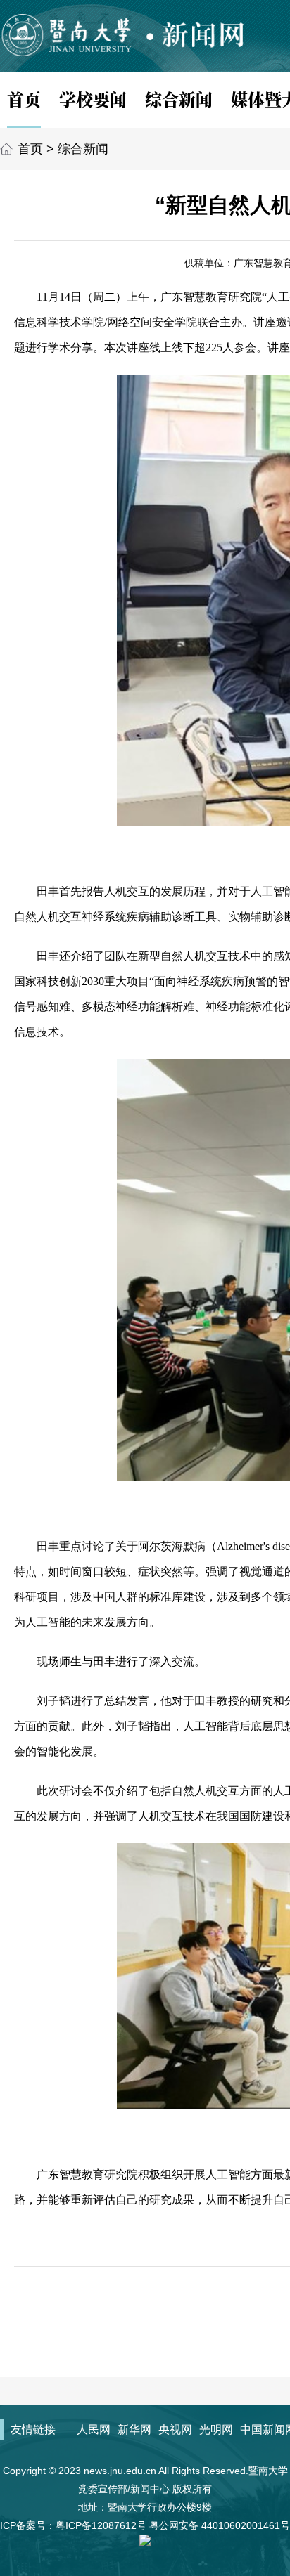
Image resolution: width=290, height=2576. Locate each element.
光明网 (216, 2429)
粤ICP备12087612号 (101, 2525)
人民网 (94, 2429)
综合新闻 (179, 99)
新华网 (134, 2429)
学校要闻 (93, 99)
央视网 (175, 2429)
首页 (24, 99)
